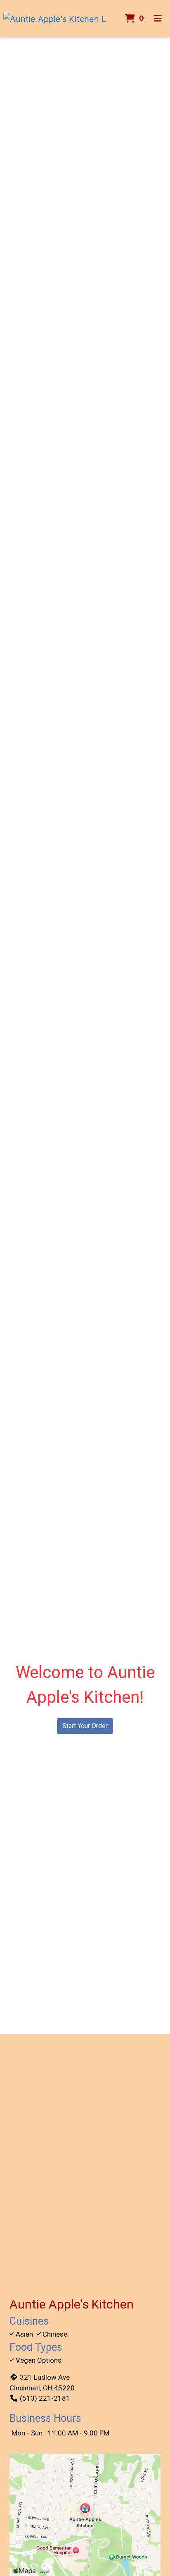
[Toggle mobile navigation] (158, 19)
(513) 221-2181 (45, 2398)
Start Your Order (85, 1726)
